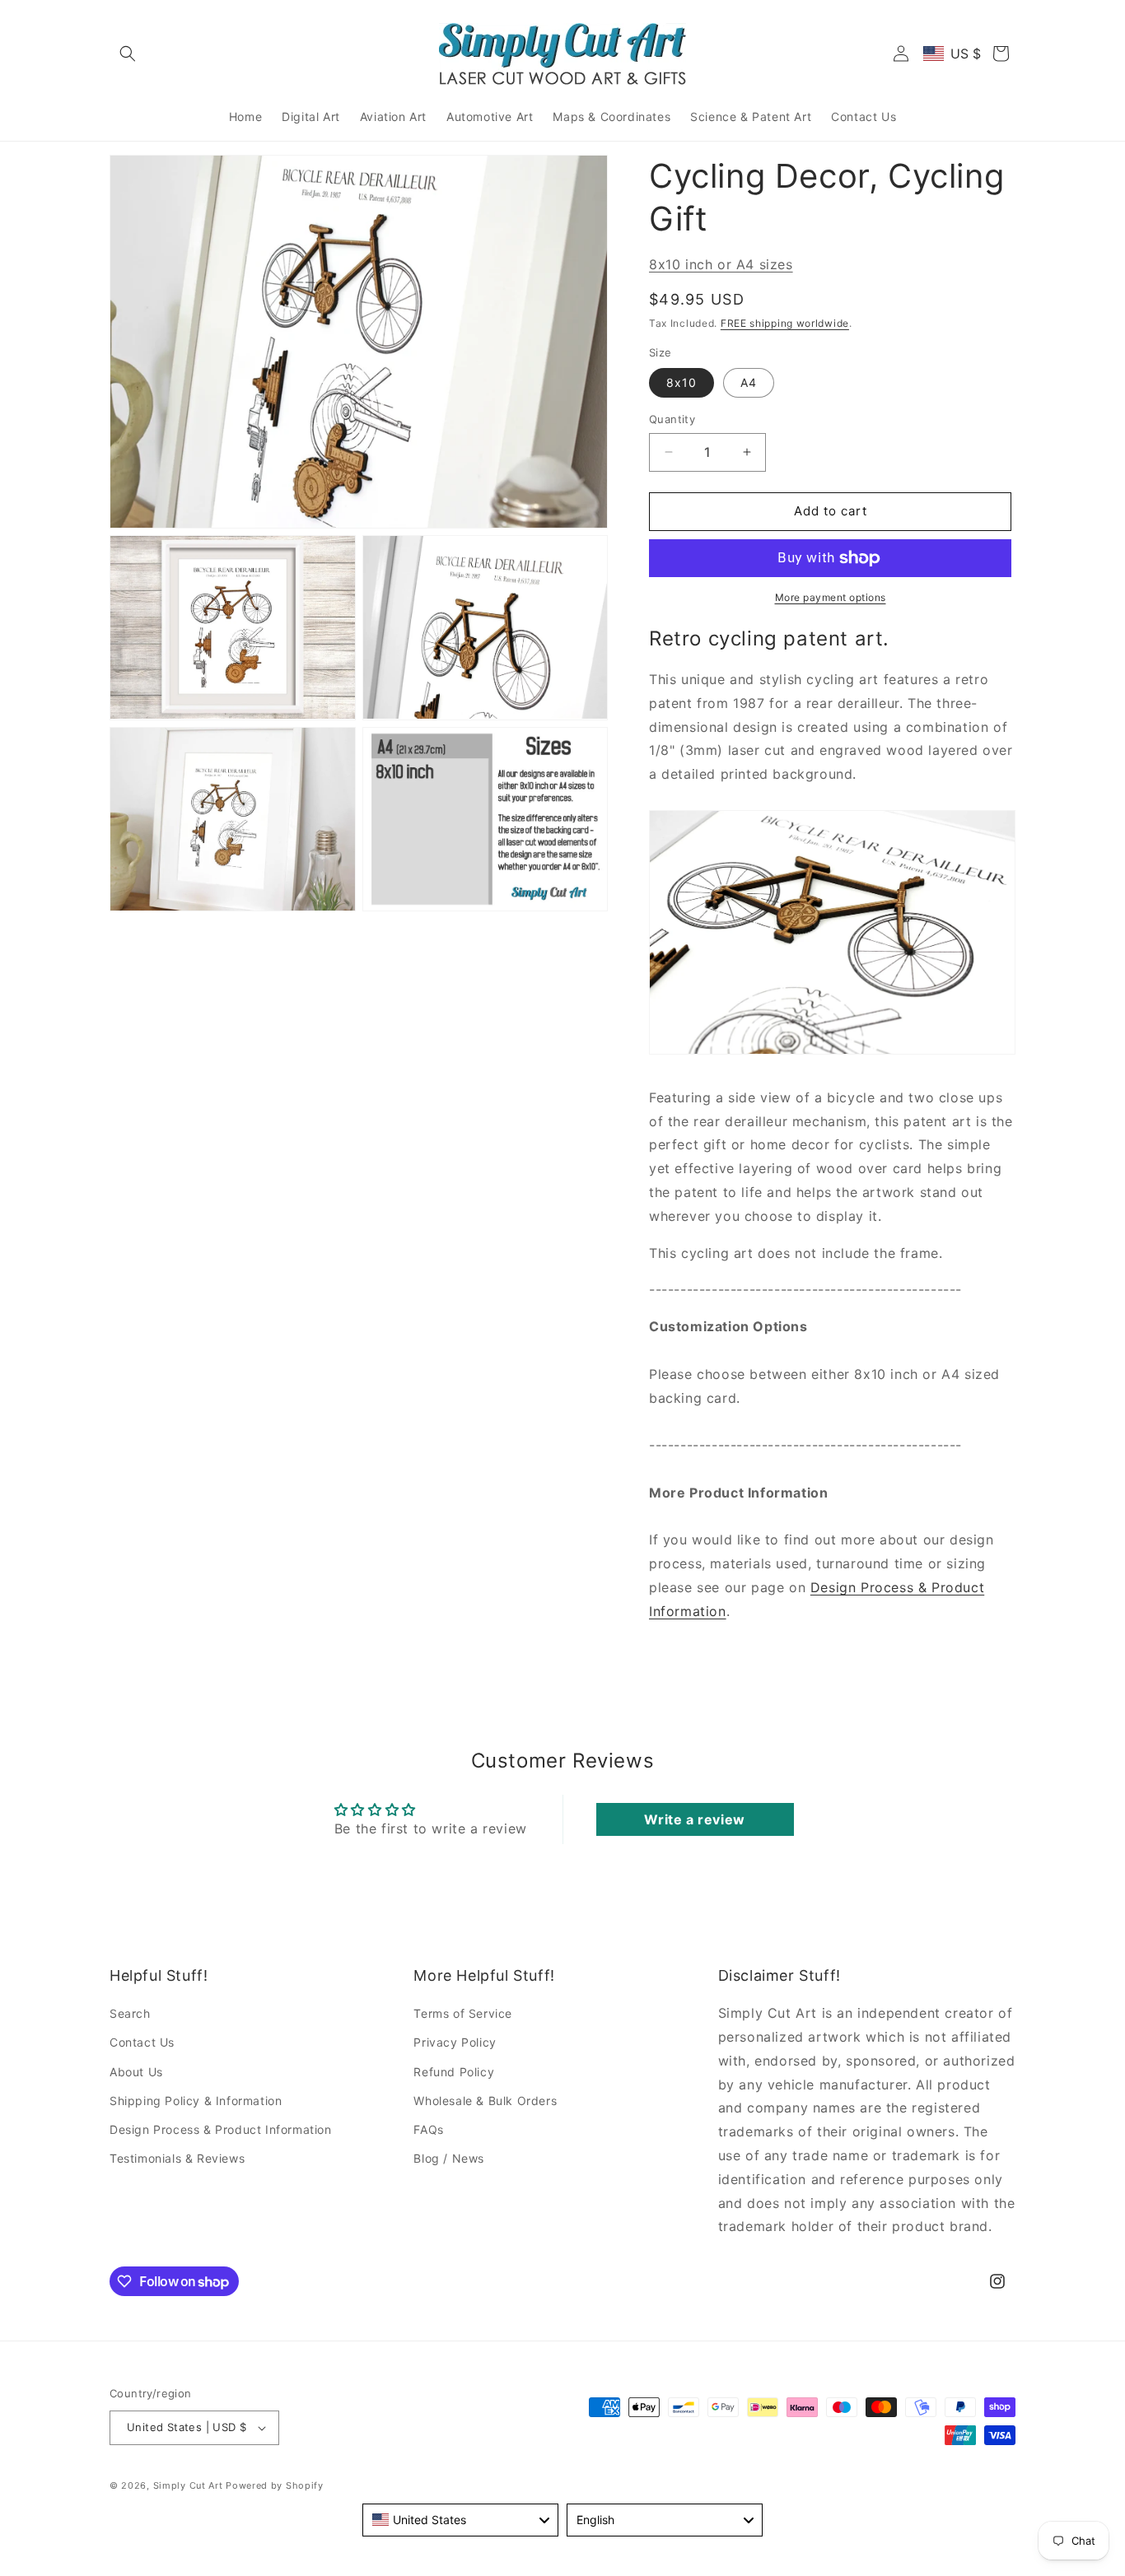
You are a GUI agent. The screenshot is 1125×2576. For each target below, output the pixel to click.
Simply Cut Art (188, 2485)
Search (130, 2013)
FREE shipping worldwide (785, 323)
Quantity (672, 419)
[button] (128, 54)
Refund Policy (454, 2072)
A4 (749, 382)
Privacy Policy (455, 2042)
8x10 (682, 382)
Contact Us (142, 2042)
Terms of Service (463, 2013)
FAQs (428, 2129)
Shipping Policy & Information (196, 2101)
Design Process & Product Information (221, 2129)
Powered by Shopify (275, 2485)
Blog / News (449, 2158)
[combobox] (460, 2520)
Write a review (694, 1819)
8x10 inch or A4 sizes (721, 264)
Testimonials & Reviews (177, 2158)
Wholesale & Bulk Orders (485, 2101)
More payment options (831, 597)
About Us (136, 2072)
